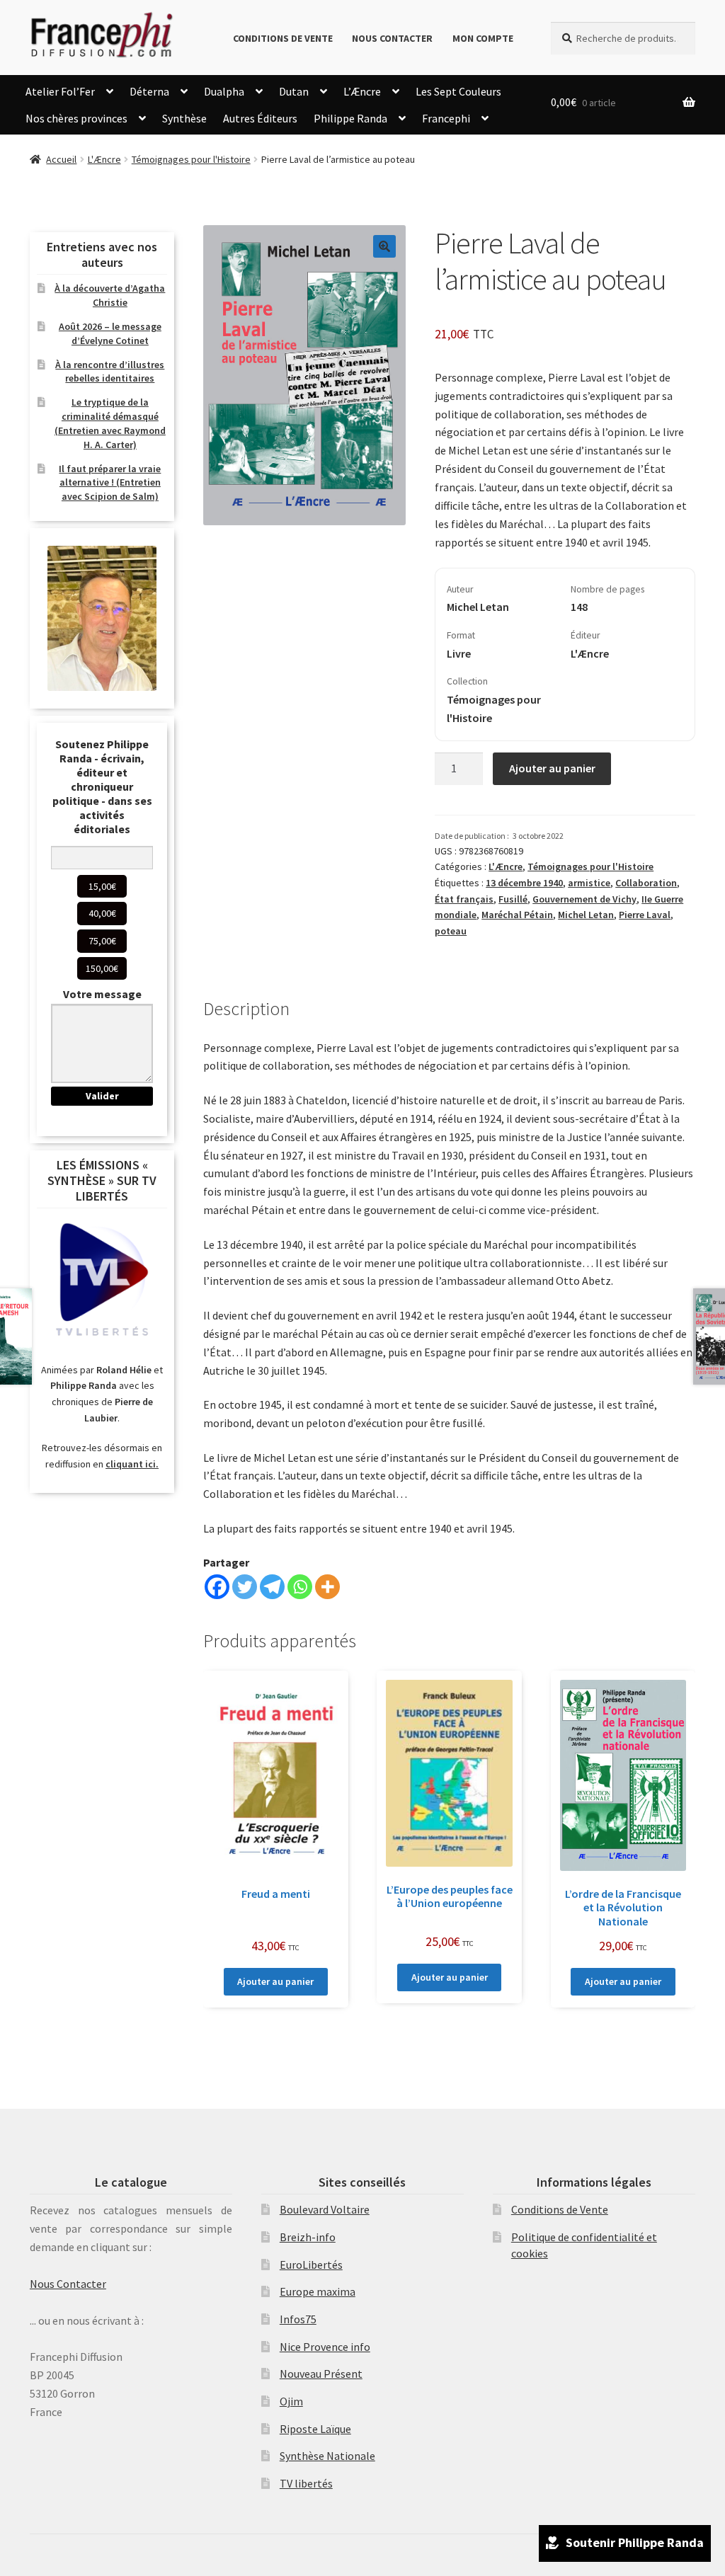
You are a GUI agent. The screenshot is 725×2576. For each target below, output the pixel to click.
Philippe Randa (350, 118)
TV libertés (306, 2483)
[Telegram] (272, 1587)
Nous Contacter (392, 38)
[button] (384, 246)
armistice (589, 883)
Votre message (102, 994)
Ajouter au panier (552, 768)
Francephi (446, 118)
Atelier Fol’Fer (60, 91)
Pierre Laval (645, 915)
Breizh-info (308, 2237)
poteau (451, 931)
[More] (327, 1587)
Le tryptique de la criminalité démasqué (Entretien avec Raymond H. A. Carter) (110, 423)
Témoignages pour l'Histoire (191, 159)
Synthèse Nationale (327, 2456)
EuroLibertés (311, 2265)
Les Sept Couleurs (458, 91)
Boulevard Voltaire (325, 2209)
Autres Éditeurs (260, 118)
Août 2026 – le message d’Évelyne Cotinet (110, 333)
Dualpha (224, 91)
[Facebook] (217, 1587)
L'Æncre (104, 159)
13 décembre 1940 (524, 883)
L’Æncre (362, 91)
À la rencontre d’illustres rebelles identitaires (110, 372)
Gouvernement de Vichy (584, 899)
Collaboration (646, 883)
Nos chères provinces (76, 118)
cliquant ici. (132, 1464)
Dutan (294, 91)
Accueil (61, 159)
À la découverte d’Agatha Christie (110, 295)
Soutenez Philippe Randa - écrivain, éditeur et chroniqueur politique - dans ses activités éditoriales (102, 786)
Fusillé (513, 899)
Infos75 (298, 2319)
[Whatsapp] (300, 1587)
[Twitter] (245, 1587)
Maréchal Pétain (517, 915)
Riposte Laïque (315, 2429)
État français (464, 899)
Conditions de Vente (283, 38)
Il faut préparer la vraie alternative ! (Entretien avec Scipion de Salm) (110, 483)
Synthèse (184, 118)
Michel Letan (586, 915)
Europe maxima (318, 2291)
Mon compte (483, 38)
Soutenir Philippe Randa (635, 2542)
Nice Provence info (325, 2347)
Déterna (149, 91)
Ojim (291, 2401)
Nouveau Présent (321, 2374)
